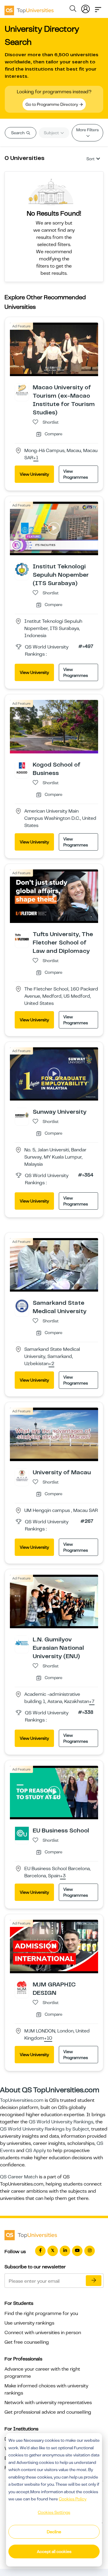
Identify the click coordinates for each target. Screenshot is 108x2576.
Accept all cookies (54, 2551)
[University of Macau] (22, 1475)
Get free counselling (27, 2342)
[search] (73, 10)
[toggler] (98, 8)
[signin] (85, 8)
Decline (54, 2532)
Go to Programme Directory (52, 104)
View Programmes (76, 474)
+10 (48, 2038)
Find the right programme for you (41, 2313)
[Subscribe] (94, 2281)
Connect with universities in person (43, 2333)
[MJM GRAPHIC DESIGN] (22, 1987)
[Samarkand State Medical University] (22, 1306)
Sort (90, 159)
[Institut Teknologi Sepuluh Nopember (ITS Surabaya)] (22, 569)
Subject (52, 133)
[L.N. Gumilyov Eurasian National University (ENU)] (22, 1642)
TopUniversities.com (22, 2100)
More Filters (87, 130)
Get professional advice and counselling (48, 2412)
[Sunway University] (22, 1115)
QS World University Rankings (61, 2122)
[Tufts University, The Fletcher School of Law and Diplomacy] (22, 937)
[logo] (29, 8)
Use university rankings (29, 2323)
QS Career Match (19, 2177)
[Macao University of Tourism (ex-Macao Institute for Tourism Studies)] (22, 390)
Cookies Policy (73, 2499)
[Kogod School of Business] (22, 767)
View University (34, 474)
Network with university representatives (48, 2403)
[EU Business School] (22, 1833)
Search (18, 133)
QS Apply (36, 2151)
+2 (51, 1364)
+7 (92, 1702)
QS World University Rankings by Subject (45, 2129)
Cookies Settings (54, 2512)
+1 (36, 458)
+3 (63, 1876)
